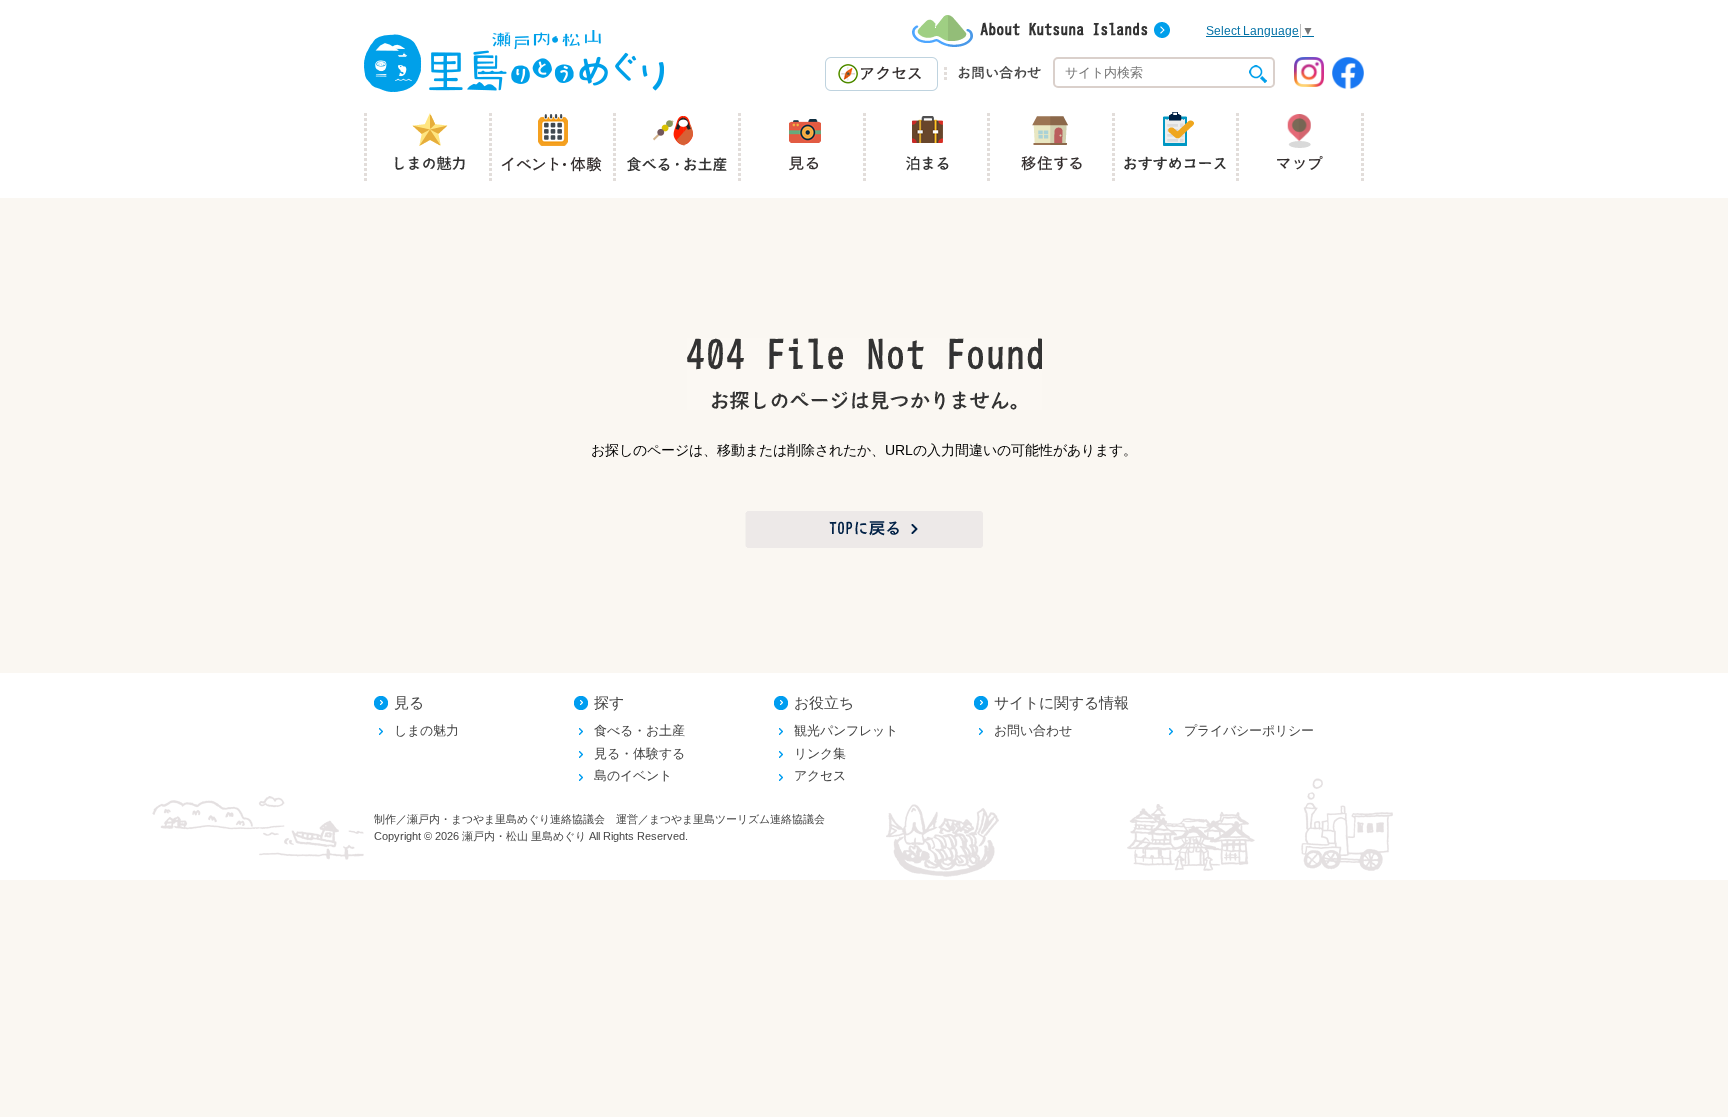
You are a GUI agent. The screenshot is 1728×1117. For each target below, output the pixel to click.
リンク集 (820, 753)
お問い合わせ (1033, 730)
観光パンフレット (846, 730)
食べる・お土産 (639, 730)
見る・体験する (639, 753)
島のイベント (633, 775)
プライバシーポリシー (1249, 730)
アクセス (820, 775)
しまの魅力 (426, 730)
